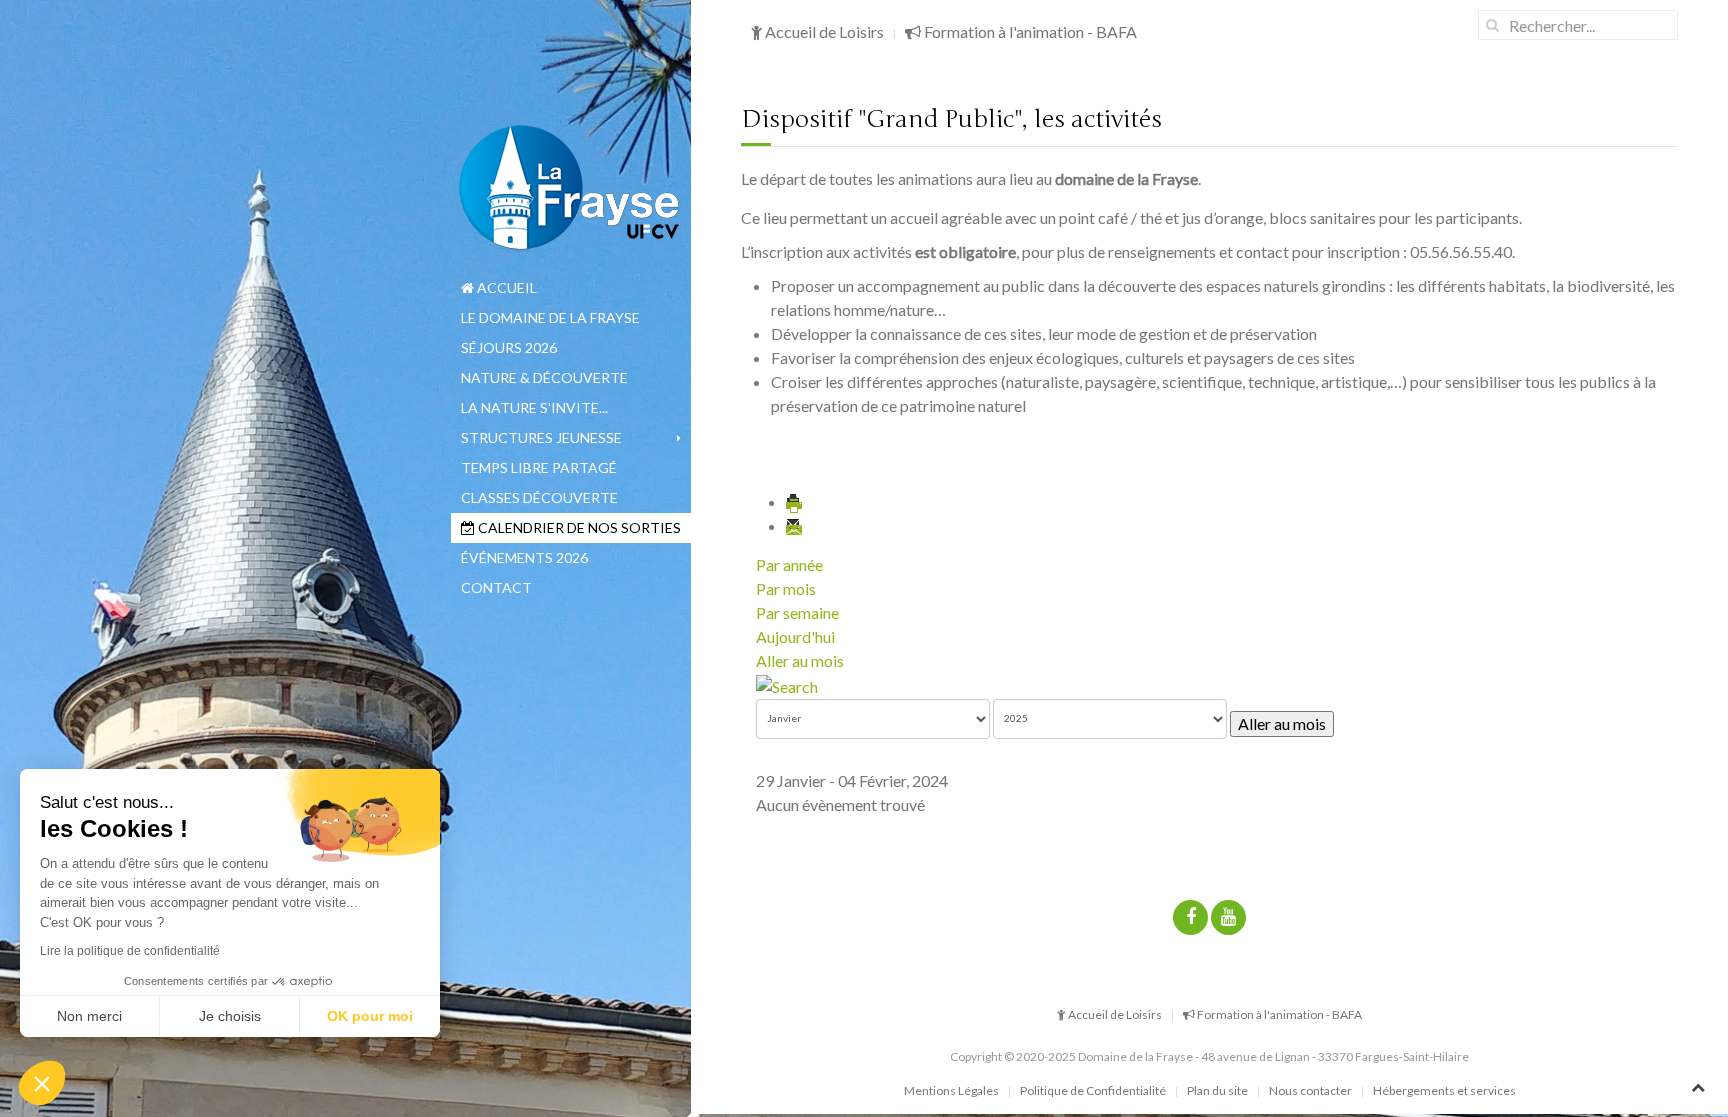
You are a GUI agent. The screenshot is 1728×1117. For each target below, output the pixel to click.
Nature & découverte (544, 377)
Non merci (89, 1016)
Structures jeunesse (541, 437)
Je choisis (230, 1016)
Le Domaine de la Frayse (550, 317)
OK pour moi (370, 1016)
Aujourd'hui (795, 636)
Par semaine (797, 612)
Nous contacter (1310, 1090)
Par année (789, 564)
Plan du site (1217, 1090)
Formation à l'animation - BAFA (1029, 31)
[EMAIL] (795, 525)
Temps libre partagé (539, 467)
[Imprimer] (795, 501)
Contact (496, 587)
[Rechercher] (787, 684)
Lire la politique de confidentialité (130, 951)
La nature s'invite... (534, 407)
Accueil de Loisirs (823, 31)
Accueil (505, 287)
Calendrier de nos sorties (578, 527)
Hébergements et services (1444, 1090)
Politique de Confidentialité (1093, 1090)
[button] (42, 1083)
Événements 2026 (524, 557)
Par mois (786, 588)
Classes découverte (539, 497)
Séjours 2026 (509, 347)
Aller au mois (800, 660)
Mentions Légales (951, 1090)
